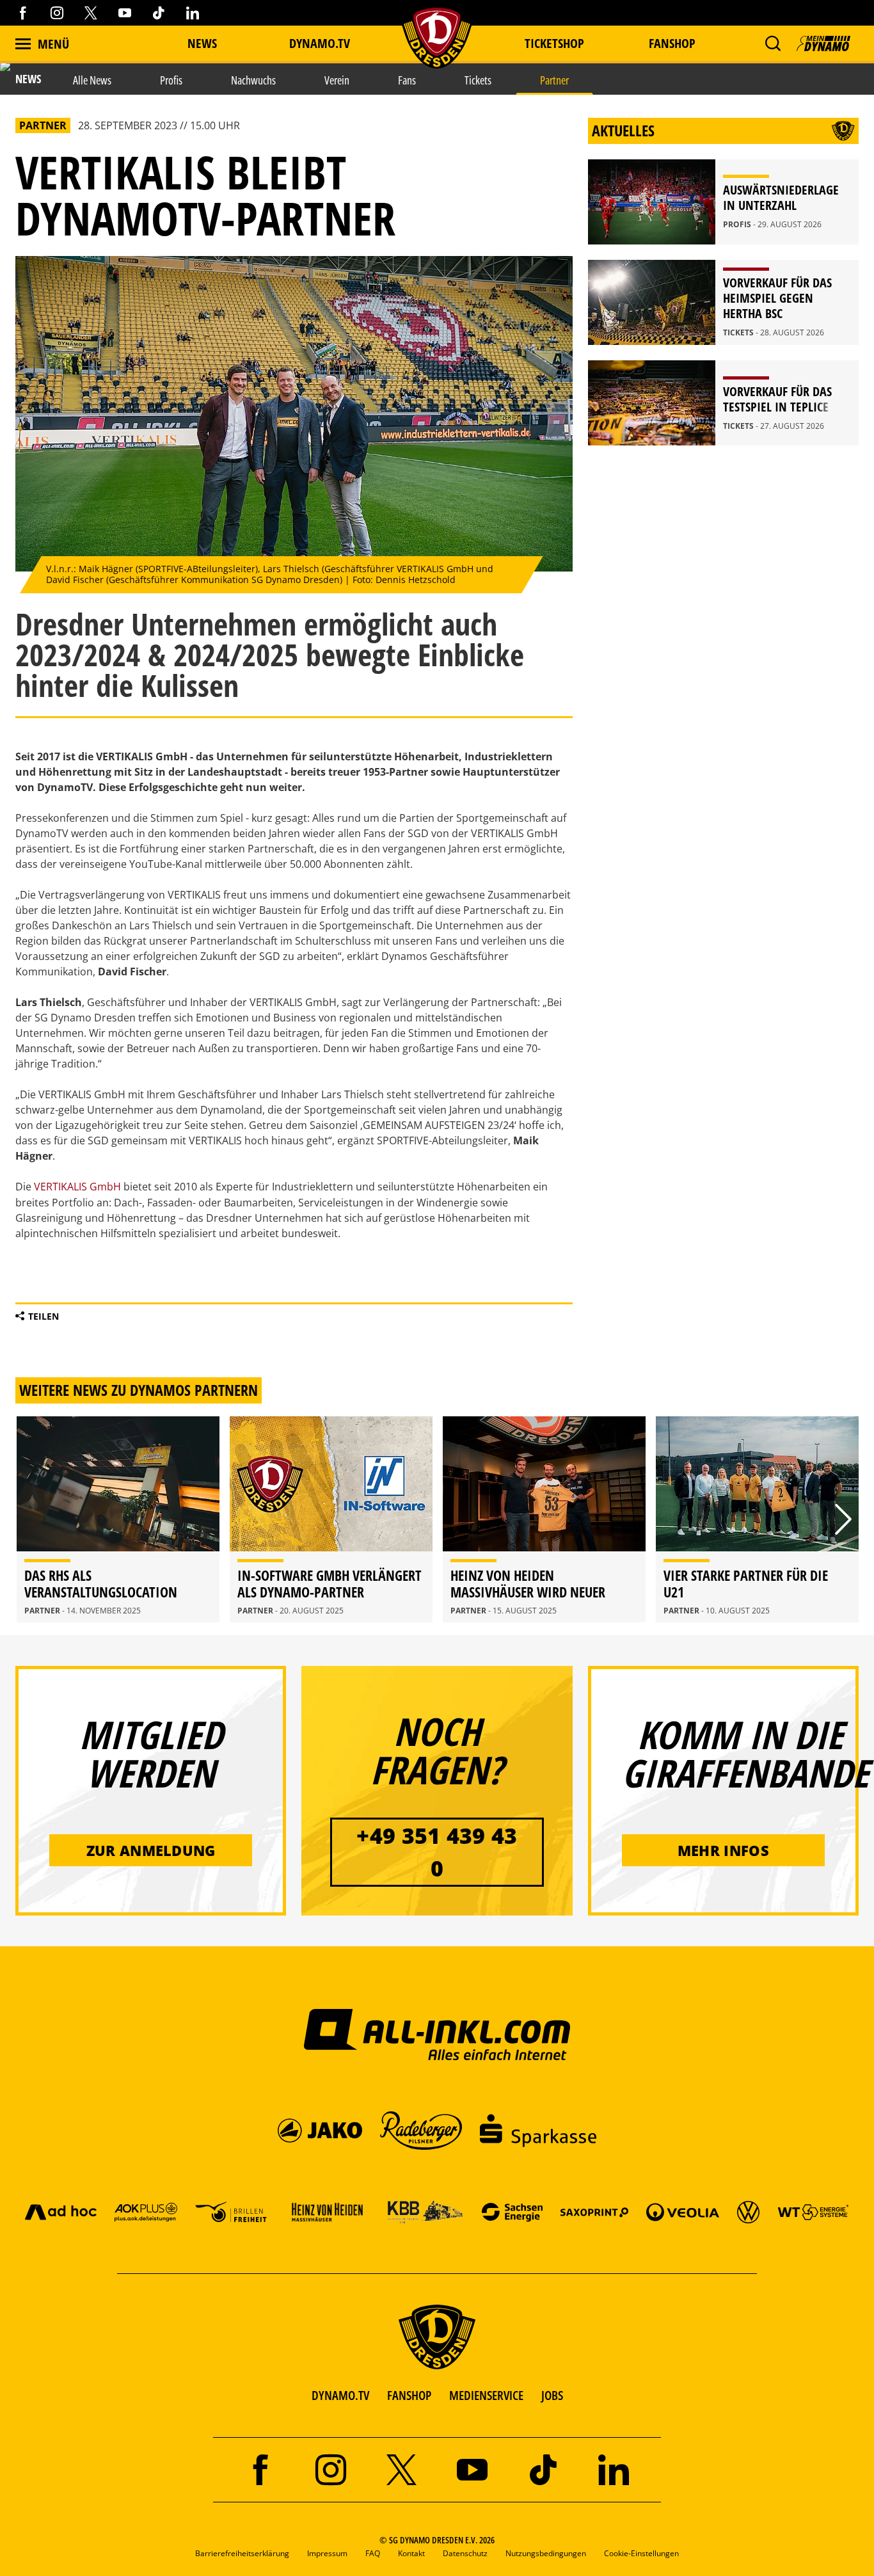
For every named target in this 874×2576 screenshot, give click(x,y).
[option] (118, 1519)
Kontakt (411, 2553)
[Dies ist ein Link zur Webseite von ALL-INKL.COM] (437, 2034)
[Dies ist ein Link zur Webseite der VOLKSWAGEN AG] (748, 2212)
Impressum (327, 2553)
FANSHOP (409, 2395)
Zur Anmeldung (151, 1850)
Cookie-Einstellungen (641, 2553)
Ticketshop (554, 43)
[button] (773, 44)
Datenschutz (465, 2553)
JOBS (552, 2395)
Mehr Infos (723, 1850)
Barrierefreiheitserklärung (242, 2553)
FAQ (373, 2553)
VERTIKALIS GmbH (77, 1187)
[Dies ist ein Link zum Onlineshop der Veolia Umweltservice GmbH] (683, 2212)
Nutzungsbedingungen (546, 2553)
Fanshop (672, 43)
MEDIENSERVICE (486, 2395)
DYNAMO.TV (320, 43)
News (202, 43)
